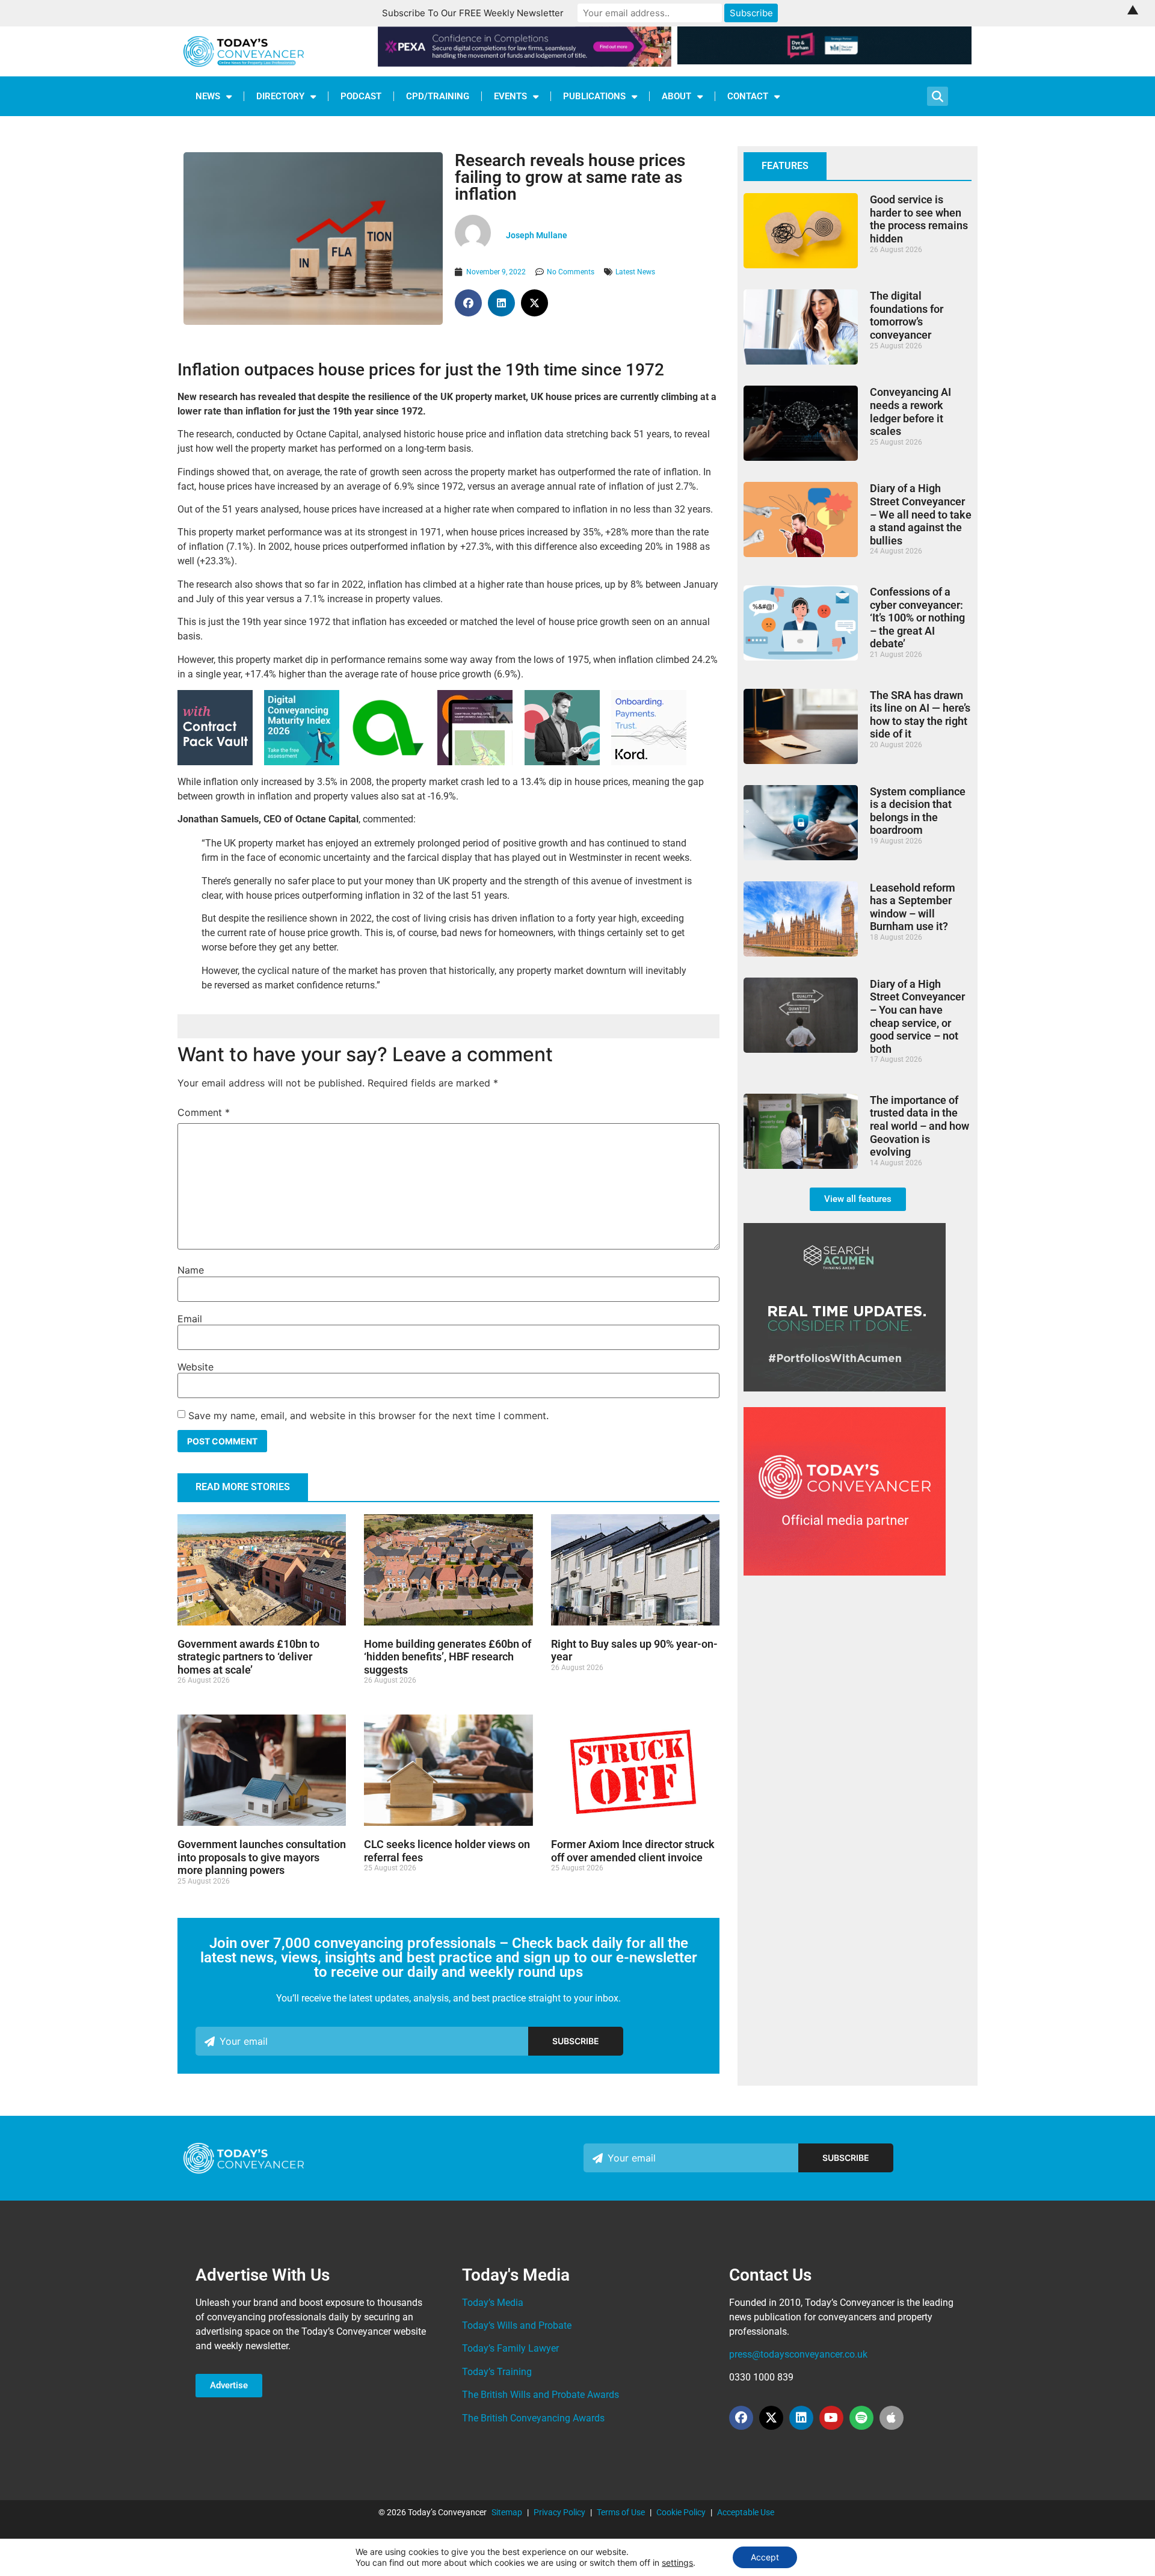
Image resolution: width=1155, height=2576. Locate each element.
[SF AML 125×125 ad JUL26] (562, 762)
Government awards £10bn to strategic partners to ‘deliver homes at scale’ (248, 1657)
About (676, 96)
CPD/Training (438, 96)
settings (677, 2562)
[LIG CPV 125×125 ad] (215, 762)
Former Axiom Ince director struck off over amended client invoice (633, 1851)
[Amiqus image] (388, 761)
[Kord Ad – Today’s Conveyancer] (649, 762)
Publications (594, 96)
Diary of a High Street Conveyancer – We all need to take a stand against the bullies (921, 514)
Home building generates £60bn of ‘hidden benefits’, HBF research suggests (448, 1657)
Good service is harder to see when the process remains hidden (919, 219)
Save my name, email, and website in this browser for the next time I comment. (368, 1416)
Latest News (635, 272)
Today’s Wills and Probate (517, 2325)
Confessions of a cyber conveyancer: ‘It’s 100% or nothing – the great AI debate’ (917, 618)
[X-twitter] (771, 2418)
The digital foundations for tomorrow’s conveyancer (907, 315)
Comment (204, 1112)
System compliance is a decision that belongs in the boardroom (918, 811)
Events (510, 96)
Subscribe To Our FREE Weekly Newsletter (473, 13)
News (208, 96)
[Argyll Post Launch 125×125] (475, 762)
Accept (765, 2557)
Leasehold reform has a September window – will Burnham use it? (913, 907)
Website (196, 1367)
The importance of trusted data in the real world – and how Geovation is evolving (919, 1126)
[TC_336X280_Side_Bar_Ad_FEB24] (845, 1388)
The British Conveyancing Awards (533, 2418)
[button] (468, 303)
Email (190, 1319)
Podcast (361, 96)
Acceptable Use (746, 2512)
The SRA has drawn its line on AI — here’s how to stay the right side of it (920, 715)
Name (191, 1270)
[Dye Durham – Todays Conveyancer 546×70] (824, 61)
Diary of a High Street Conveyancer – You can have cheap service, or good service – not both (917, 1016)
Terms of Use (621, 2512)
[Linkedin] (801, 2418)
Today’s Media (493, 2303)
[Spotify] (861, 2418)
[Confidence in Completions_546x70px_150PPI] (525, 63)
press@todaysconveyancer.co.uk (798, 2354)
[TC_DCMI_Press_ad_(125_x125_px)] (302, 762)
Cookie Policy (681, 2512)
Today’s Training (497, 2372)
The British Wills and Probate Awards (541, 2395)
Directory (280, 96)
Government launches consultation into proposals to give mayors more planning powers (262, 1857)
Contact (748, 96)
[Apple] (892, 2418)
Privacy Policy (559, 2512)
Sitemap (507, 2512)
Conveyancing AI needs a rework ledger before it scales (910, 411)
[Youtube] (831, 2418)
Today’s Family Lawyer (510, 2348)
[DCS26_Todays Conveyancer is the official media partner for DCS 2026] (845, 1572)
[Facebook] (741, 2418)
